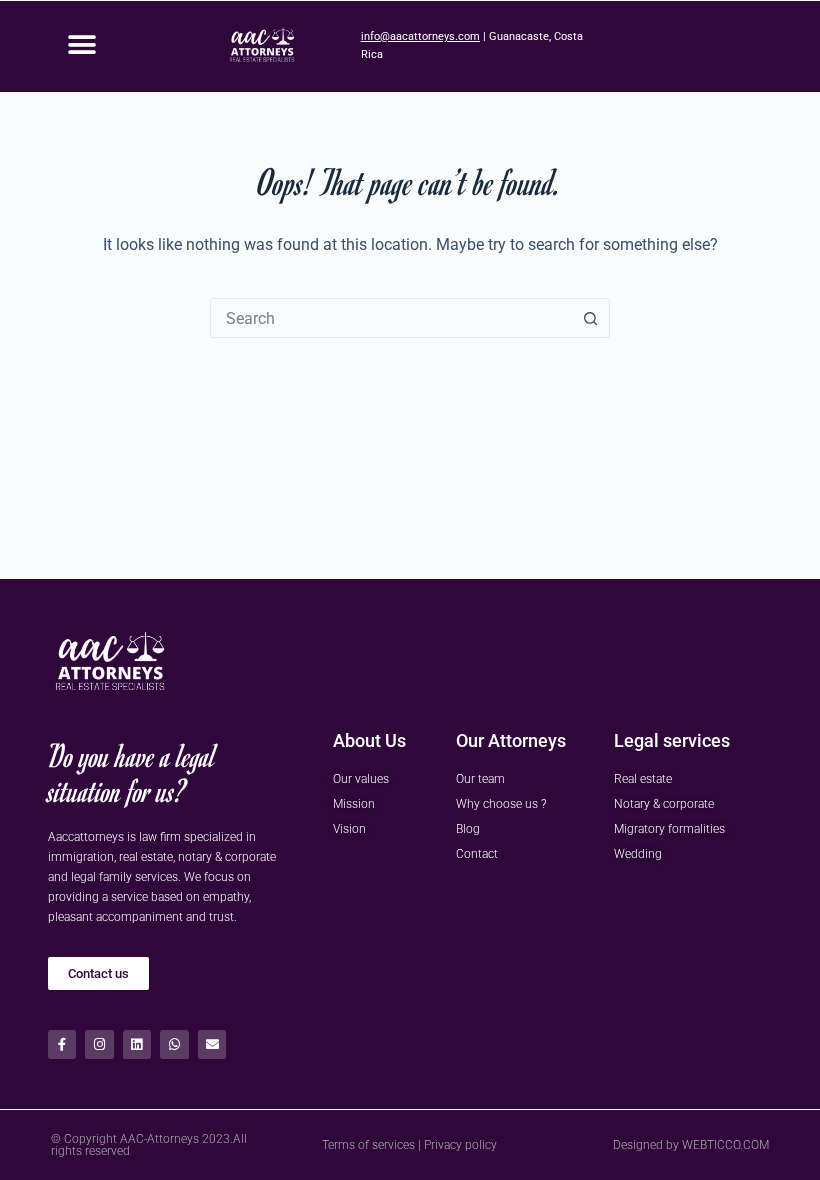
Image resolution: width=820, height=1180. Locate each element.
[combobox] (391, 318)
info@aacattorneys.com (420, 36)
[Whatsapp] (174, 1044)
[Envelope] (212, 1044)
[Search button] (590, 318)
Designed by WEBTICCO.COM (691, 1145)
